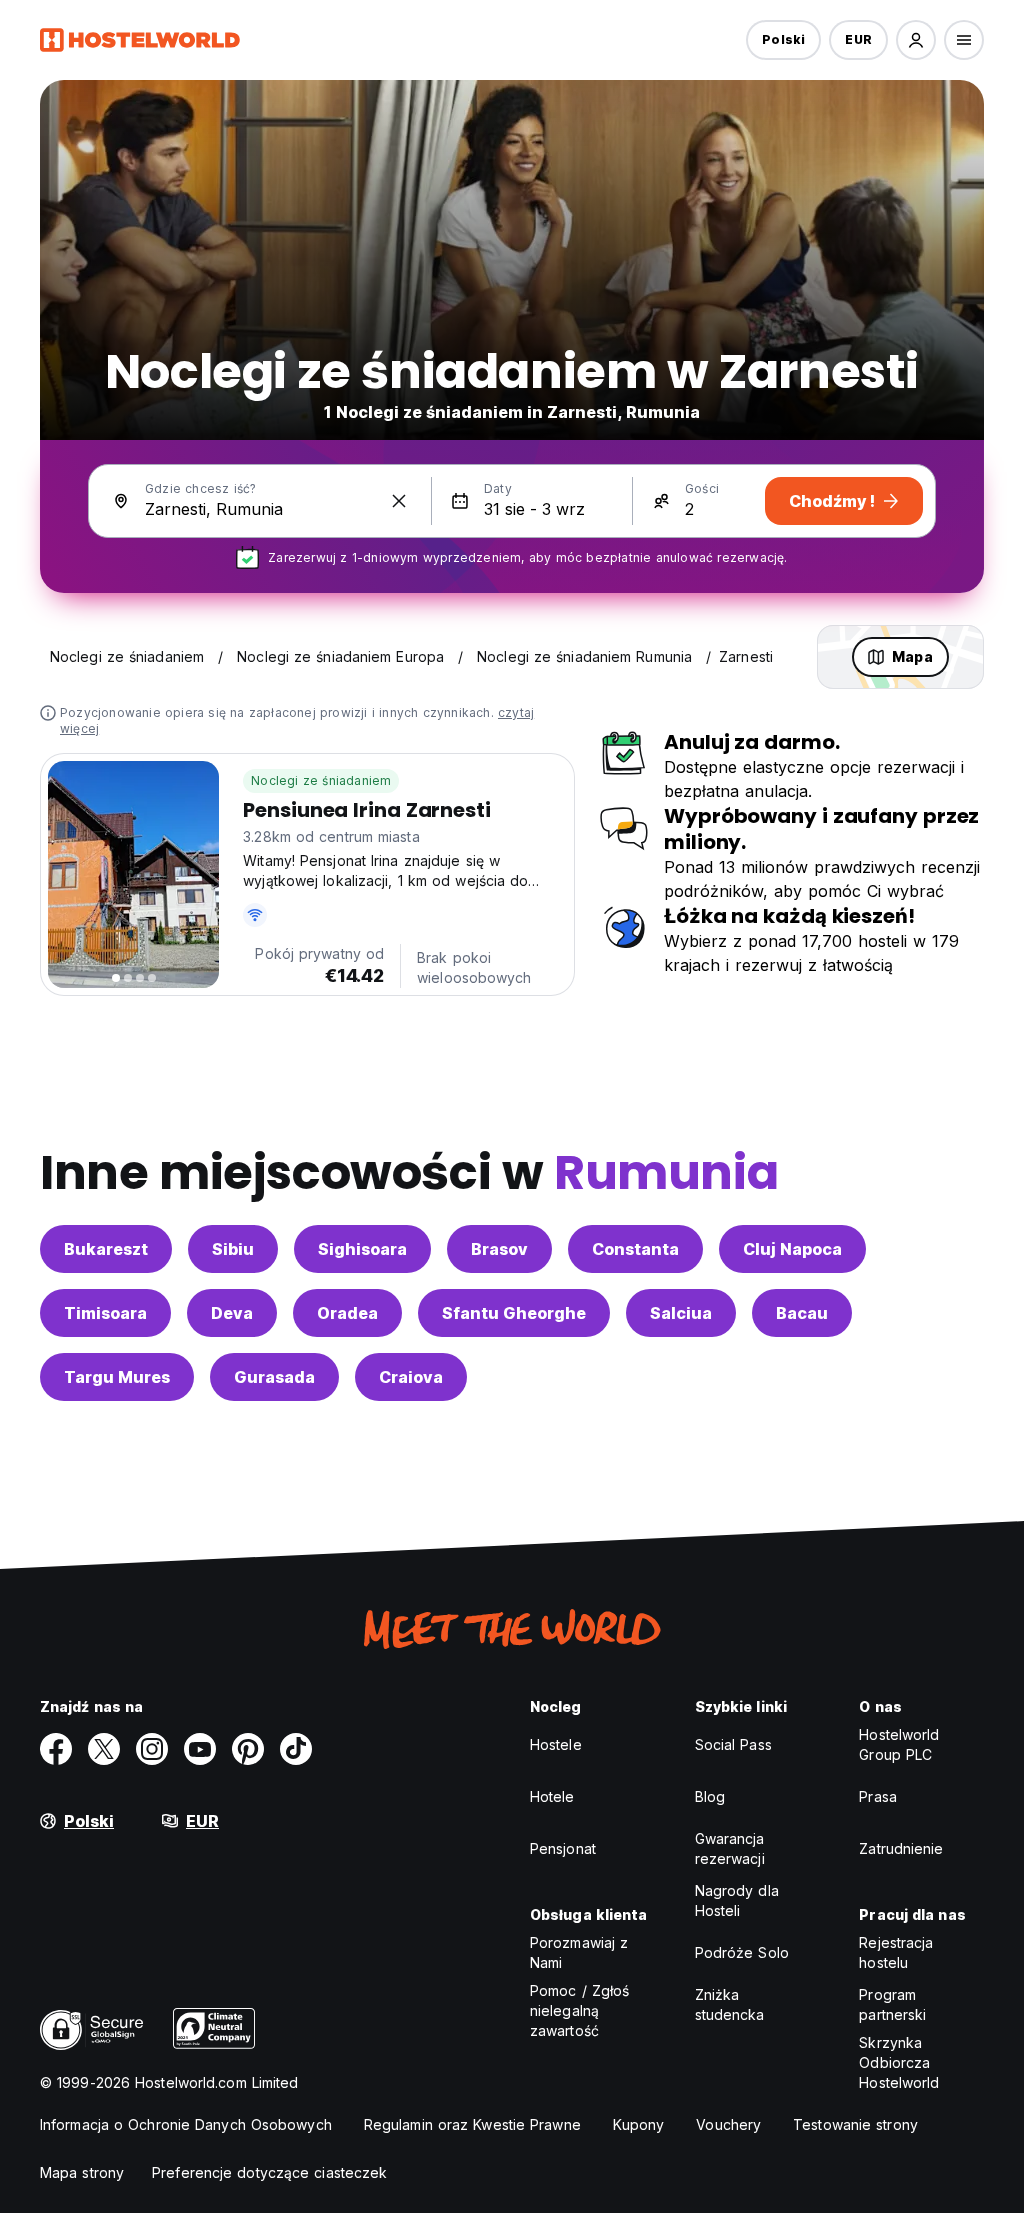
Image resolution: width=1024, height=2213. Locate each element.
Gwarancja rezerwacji (730, 1848)
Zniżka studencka (730, 2004)
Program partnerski (892, 2004)
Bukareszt (106, 1249)
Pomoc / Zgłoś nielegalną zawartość (579, 2010)
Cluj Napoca (792, 1249)
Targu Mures (117, 1377)
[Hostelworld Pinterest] (248, 1749)
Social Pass (733, 1744)
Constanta (635, 1249)
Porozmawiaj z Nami (579, 1952)
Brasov (499, 1249)
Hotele (552, 1796)
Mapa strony (82, 2172)
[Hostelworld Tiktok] (296, 1749)
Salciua (681, 1313)
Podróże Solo (742, 1952)
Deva (232, 1313)
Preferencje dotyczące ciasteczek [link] (269, 2172)
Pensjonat (563, 1848)
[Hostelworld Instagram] (152, 1749)
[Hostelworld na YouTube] (200, 1749)
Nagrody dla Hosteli (737, 1900)
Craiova (411, 1377)
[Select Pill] (916, 40)
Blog (710, 1796)
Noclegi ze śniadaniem (321, 780)
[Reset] (399, 501)
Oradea (347, 1313)
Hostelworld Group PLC (899, 1744)
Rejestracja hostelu (896, 1952)
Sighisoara (362, 1249)
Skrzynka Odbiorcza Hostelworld (899, 2062)
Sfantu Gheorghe (514, 1313)
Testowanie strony (855, 2124)
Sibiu (233, 1249)
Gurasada (274, 1377)
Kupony (639, 2124)
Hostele (556, 1744)
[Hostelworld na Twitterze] (104, 1749)
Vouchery (728, 2124)
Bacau (802, 1313)
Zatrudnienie (901, 1848)
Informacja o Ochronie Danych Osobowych (186, 2124)
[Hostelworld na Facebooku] (56, 1749)
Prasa (878, 1796)
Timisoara (105, 1313)
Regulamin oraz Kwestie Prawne (472, 2124)
